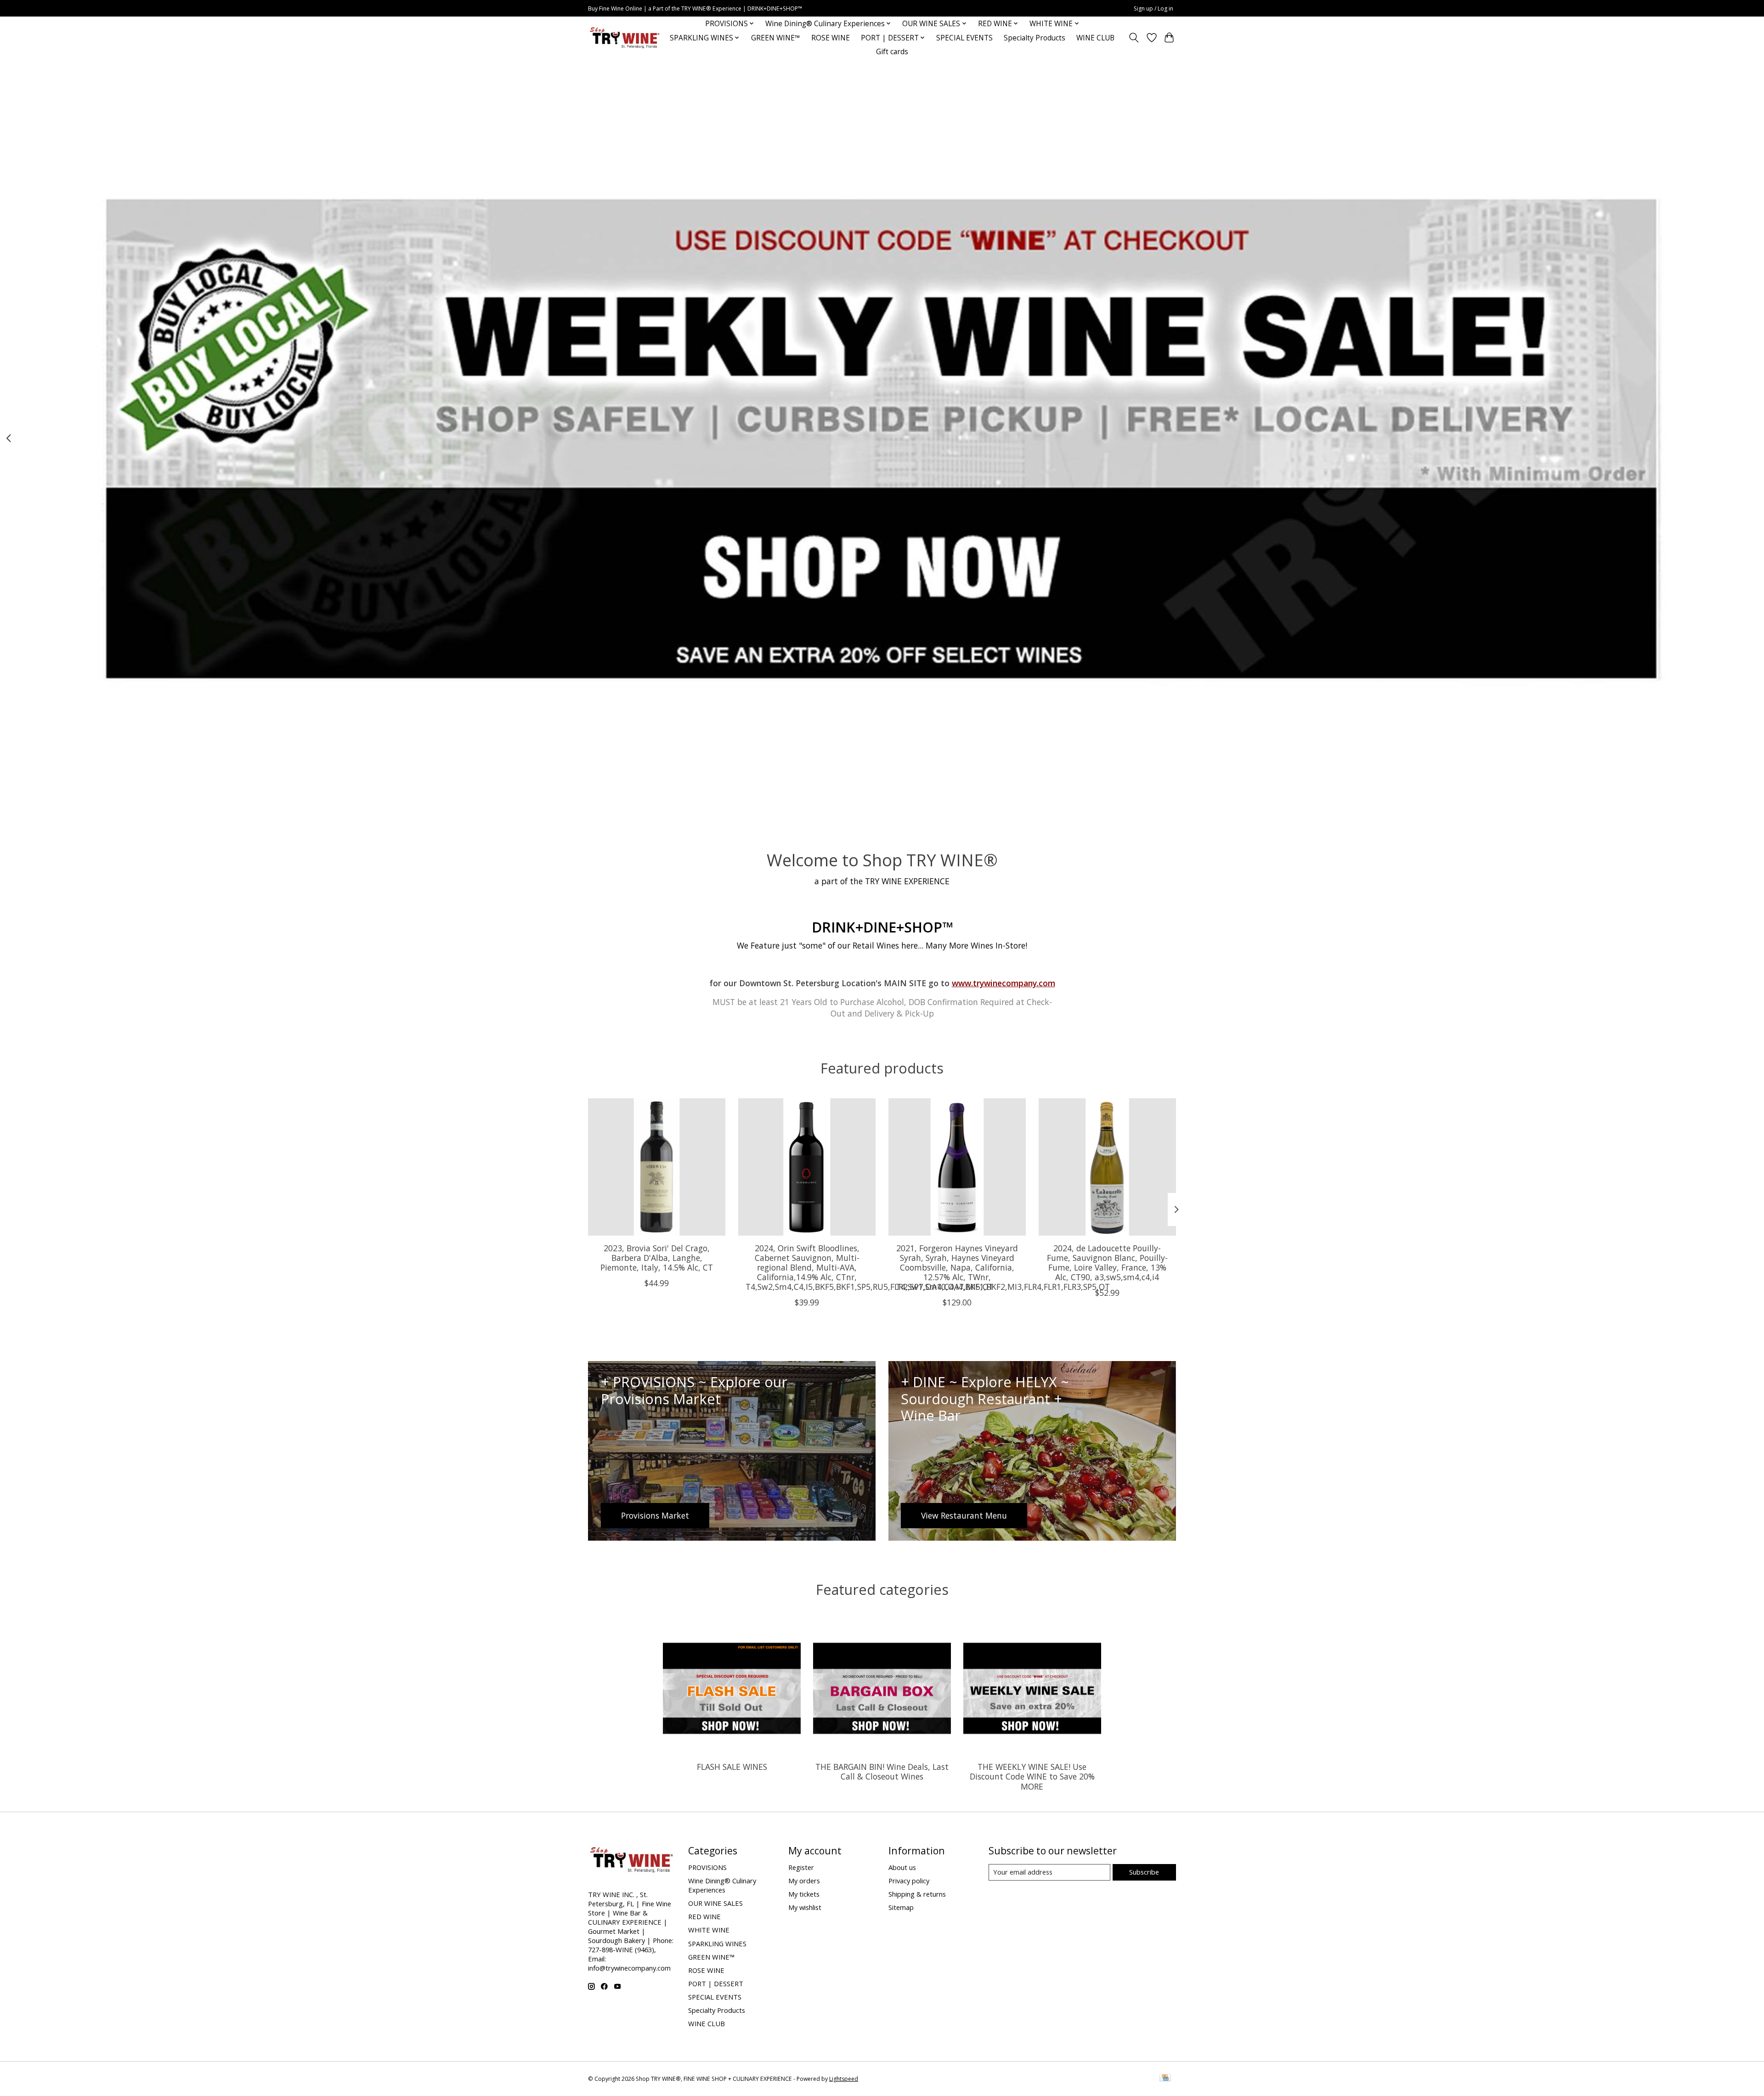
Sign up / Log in (1153, 8)
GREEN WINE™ (776, 38)
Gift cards (892, 52)
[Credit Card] (1165, 2079)
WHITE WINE (709, 1930)
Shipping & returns (917, 1894)
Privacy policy (909, 1881)
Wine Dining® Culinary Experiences (722, 1885)
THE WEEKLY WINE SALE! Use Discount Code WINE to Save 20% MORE (1032, 1776)
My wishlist (805, 1907)
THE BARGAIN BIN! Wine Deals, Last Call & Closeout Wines (882, 1771)
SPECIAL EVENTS (964, 38)
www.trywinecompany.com (1004, 983)
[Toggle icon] (1134, 38)
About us (902, 1867)
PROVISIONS (707, 1867)
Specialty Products (1035, 38)
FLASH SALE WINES (732, 1767)
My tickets (804, 1894)
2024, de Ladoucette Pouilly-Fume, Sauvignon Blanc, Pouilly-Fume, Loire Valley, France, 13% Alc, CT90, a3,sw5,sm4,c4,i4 (1107, 1263)
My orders (804, 1881)
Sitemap (901, 1907)
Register (801, 1867)
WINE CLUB (1095, 38)
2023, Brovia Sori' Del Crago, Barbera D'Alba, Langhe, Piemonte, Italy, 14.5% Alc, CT (657, 1258)
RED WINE (704, 1916)
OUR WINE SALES (715, 1903)
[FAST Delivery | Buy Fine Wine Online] (625, 38)
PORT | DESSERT (716, 1983)
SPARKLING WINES (717, 1943)
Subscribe (1144, 1872)
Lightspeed (844, 2079)
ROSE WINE (831, 38)
